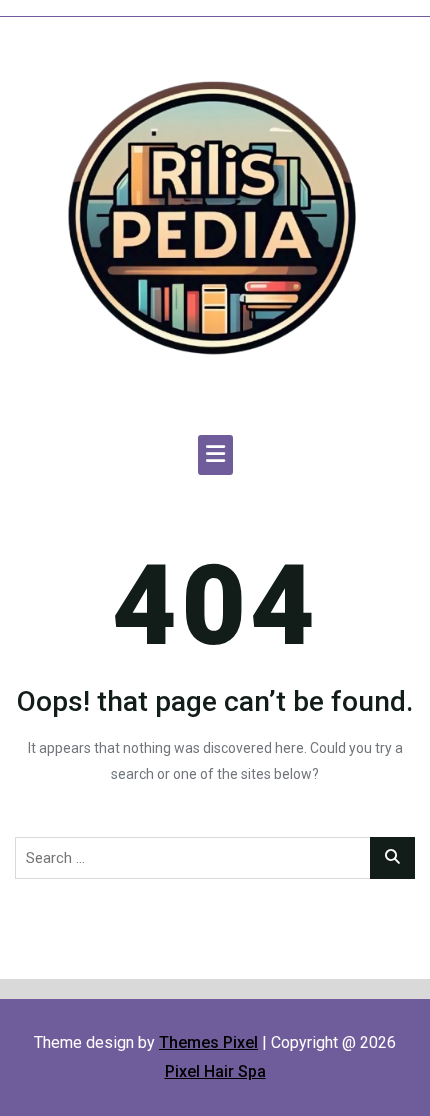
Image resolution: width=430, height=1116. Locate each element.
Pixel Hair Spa (215, 1071)
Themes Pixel (208, 1042)
